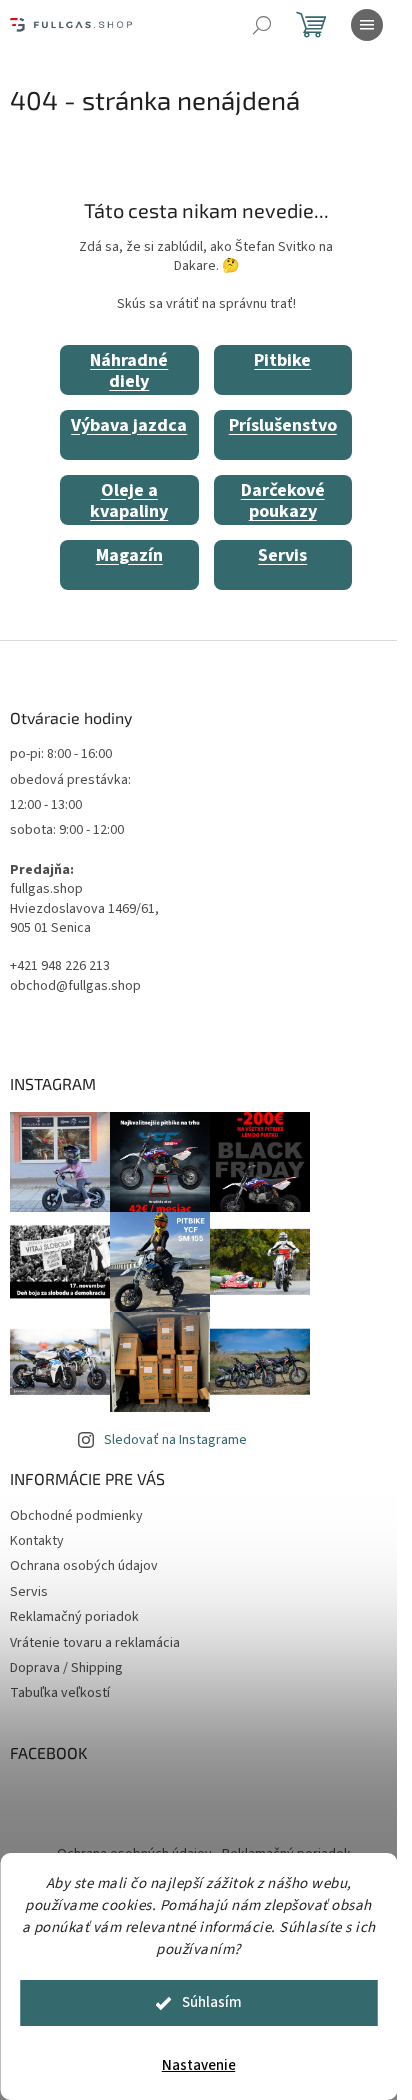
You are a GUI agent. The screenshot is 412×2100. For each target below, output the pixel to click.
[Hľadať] (262, 25)
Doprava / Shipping (66, 1668)
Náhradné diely (129, 371)
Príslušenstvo (283, 425)
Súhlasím (212, 2002)
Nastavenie (199, 2065)
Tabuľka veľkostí (60, 1693)
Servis (282, 555)
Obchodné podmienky (76, 1516)
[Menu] (367, 25)
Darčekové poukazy (283, 501)
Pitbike (282, 360)
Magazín (129, 555)
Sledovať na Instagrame (175, 1440)
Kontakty (37, 1541)
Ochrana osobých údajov (84, 1566)
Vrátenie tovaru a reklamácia (95, 1643)
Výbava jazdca (129, 425)
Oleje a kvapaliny (129, 501)
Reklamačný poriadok (74, 1617)
